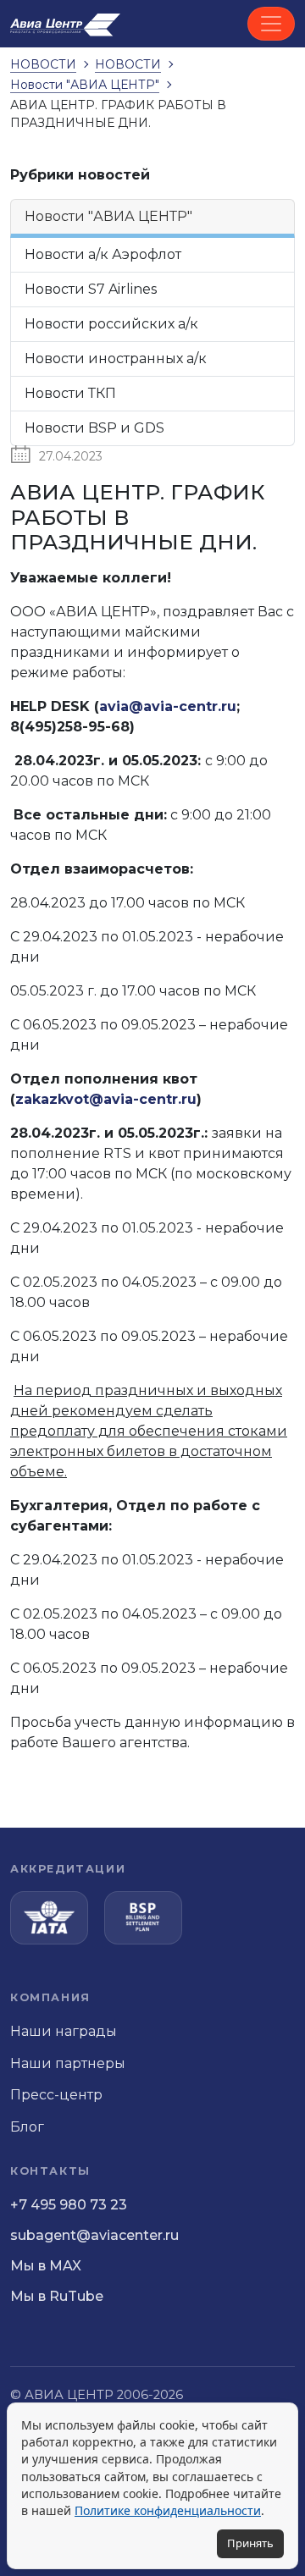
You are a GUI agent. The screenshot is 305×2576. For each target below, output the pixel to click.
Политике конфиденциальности (168, 2510)
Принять (250, 2543)
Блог (27, 2127)
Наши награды (64, 2031)
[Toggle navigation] (271, 24)
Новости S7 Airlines (91, 289)
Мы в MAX (46, 2266)
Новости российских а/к (111, 324)
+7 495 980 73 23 (69, 2205)
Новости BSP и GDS (94, 428)
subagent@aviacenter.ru (94, 2235)
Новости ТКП (70, 393)
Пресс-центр (56, 2095)
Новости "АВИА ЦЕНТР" (108, 216)
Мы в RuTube (57, 2296)
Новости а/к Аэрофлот (103, 254)
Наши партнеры (68, 2063)
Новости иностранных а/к (116, 359)
